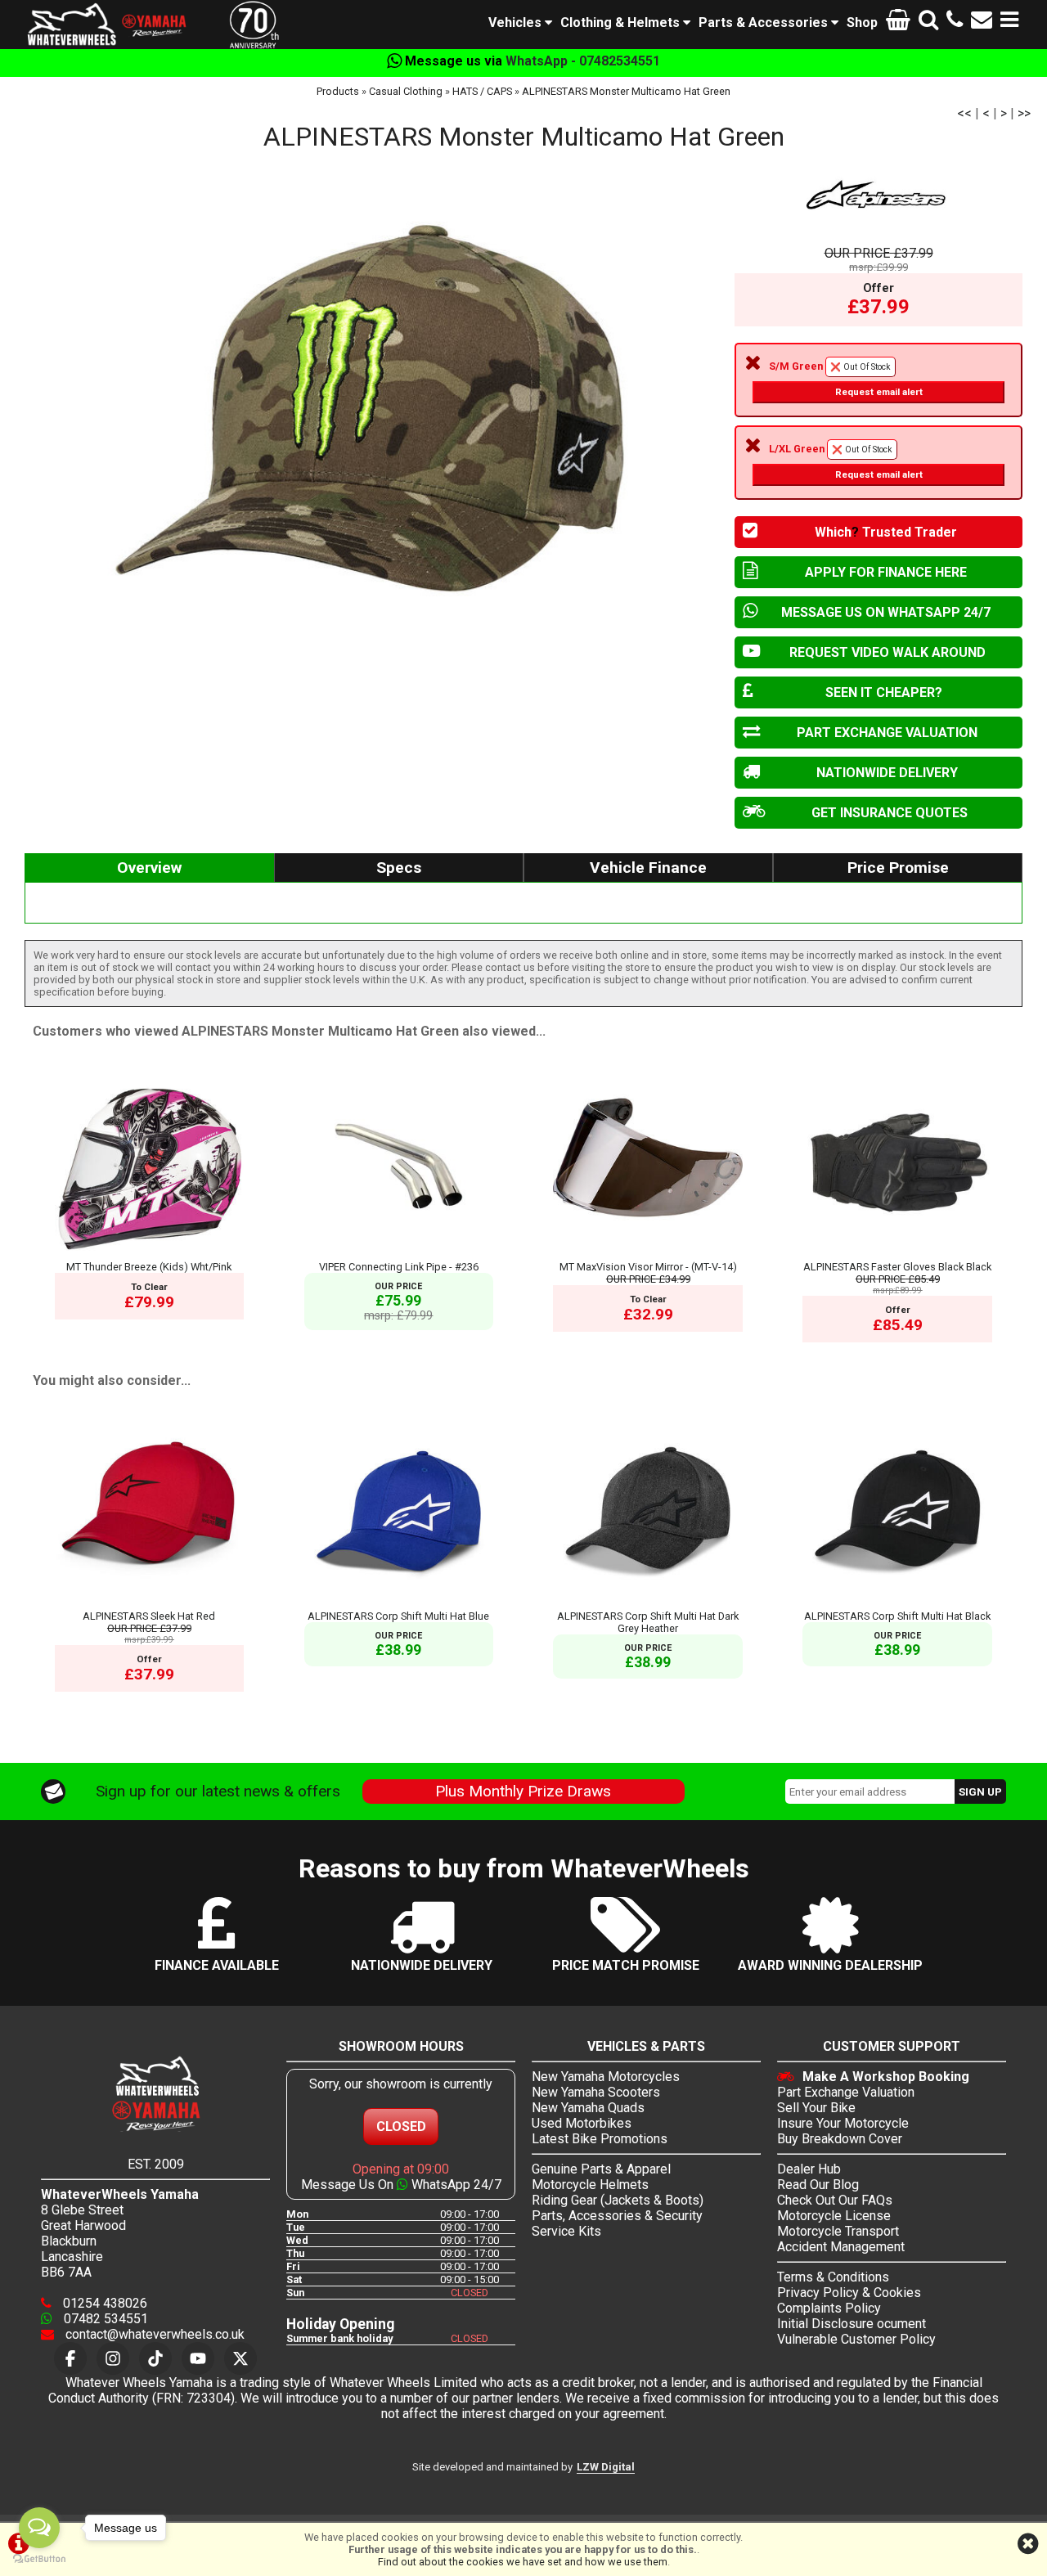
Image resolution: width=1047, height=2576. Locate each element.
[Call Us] (955, 22)
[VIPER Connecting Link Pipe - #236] (399, 1254)
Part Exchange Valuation (846, 2092)
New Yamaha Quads (588, 2108)
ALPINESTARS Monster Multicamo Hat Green (626, 91)
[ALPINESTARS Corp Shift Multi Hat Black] (897, 1604)
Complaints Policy (829, 2308)
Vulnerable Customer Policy (856, 2339)
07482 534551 (104, 2319)
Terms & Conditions (833, 2277)
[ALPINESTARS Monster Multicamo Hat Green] (371, 412)
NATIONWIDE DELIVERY (887, 773)
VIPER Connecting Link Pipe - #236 (399, 1267)
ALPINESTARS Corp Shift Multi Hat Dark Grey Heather (648, 1622)
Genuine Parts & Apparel (601, 2169)
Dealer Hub (809, 2169)
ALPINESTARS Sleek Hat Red (149, 1616)
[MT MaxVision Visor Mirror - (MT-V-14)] (648, 1254)
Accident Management (841, 2247)
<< (964, 113)
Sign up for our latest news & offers (218, 1791)
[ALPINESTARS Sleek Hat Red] (150, 1604)
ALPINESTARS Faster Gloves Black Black (897, 1267)
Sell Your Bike (816, 2108)
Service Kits (566, 2231)
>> (1024, 113)
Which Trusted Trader (886, 532)
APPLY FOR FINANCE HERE (886, 572)
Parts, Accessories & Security (617, 2216)
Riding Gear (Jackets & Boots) (618, 2200)
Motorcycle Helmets (590, 2185)
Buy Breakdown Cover (840, 2139)
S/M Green (846, 379)
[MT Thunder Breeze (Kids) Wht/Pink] (150, 1254)
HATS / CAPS (482, 91)
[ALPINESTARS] (878, 195)
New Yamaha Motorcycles (606, 2077)
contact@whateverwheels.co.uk (153, 2334)
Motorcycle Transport (838, 2231)
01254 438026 (103, 2303)
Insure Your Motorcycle (843, 2123)
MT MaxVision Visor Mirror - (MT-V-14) (648, 1267)
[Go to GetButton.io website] (39, 2559)
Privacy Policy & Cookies (849, 2293)
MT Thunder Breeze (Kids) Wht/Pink (149, 1267)
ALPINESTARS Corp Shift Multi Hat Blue (398, 1616)
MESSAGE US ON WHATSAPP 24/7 (886, 612)
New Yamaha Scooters (596, 2092)
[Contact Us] (982, 22)
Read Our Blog (818, 2185)
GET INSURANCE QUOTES (890, 813)
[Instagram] (113, 2358)
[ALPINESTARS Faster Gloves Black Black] (897, 1254)
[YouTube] (198, 2358)
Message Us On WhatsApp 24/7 (401, 2185)
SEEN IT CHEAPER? (884, 692)
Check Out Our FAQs (835, 2200)
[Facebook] (70, 2358)
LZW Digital (606, 2467)
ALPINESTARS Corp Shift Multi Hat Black (897, 1616)
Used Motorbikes (582, 2123)
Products (338, 91)
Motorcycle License (834, 2216)
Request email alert (879, 392)
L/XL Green (846, 461)
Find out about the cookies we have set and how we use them (523, 2562)
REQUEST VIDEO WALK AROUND (887, 652)
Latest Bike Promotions (600, 2139)
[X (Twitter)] (240, 2358)
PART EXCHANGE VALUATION (887, 733)
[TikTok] (155, 2358)
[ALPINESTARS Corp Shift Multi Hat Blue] (399, 1604)
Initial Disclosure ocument (852, 2324)
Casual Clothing (406, 91)
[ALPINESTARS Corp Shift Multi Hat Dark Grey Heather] (648, 1604)
